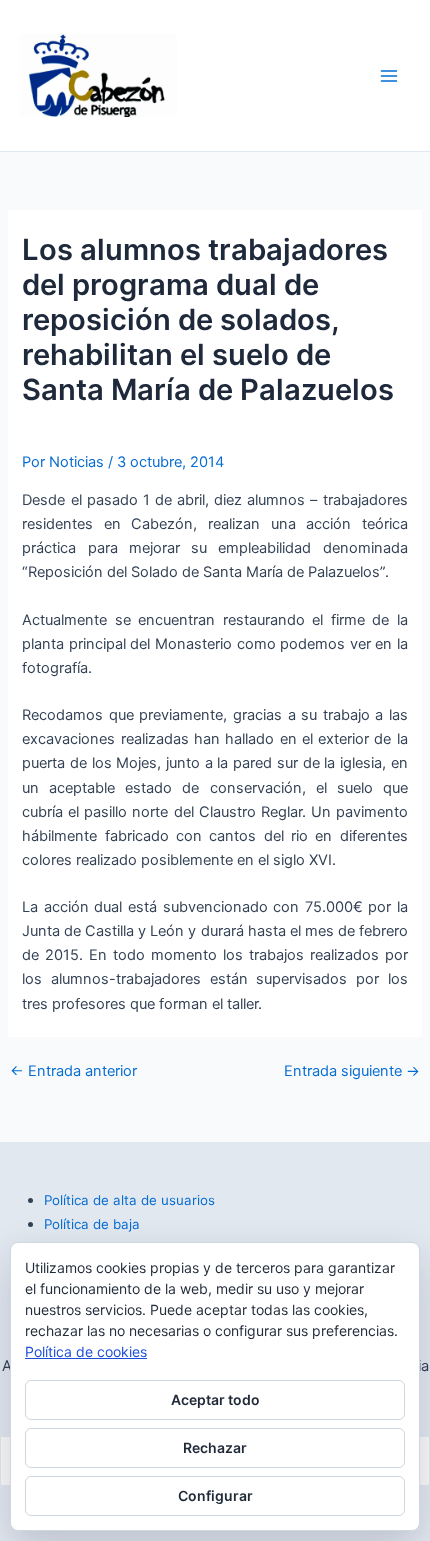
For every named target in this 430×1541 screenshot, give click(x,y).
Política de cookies (86, 1351)
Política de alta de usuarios (129, 1200)
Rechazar (215, 1447)
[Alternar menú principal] (389, 76)
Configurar (215, 1495)
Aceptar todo (215, 1399)
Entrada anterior (73, 1071)
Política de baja (92, 1224)
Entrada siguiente (352, 1071)
